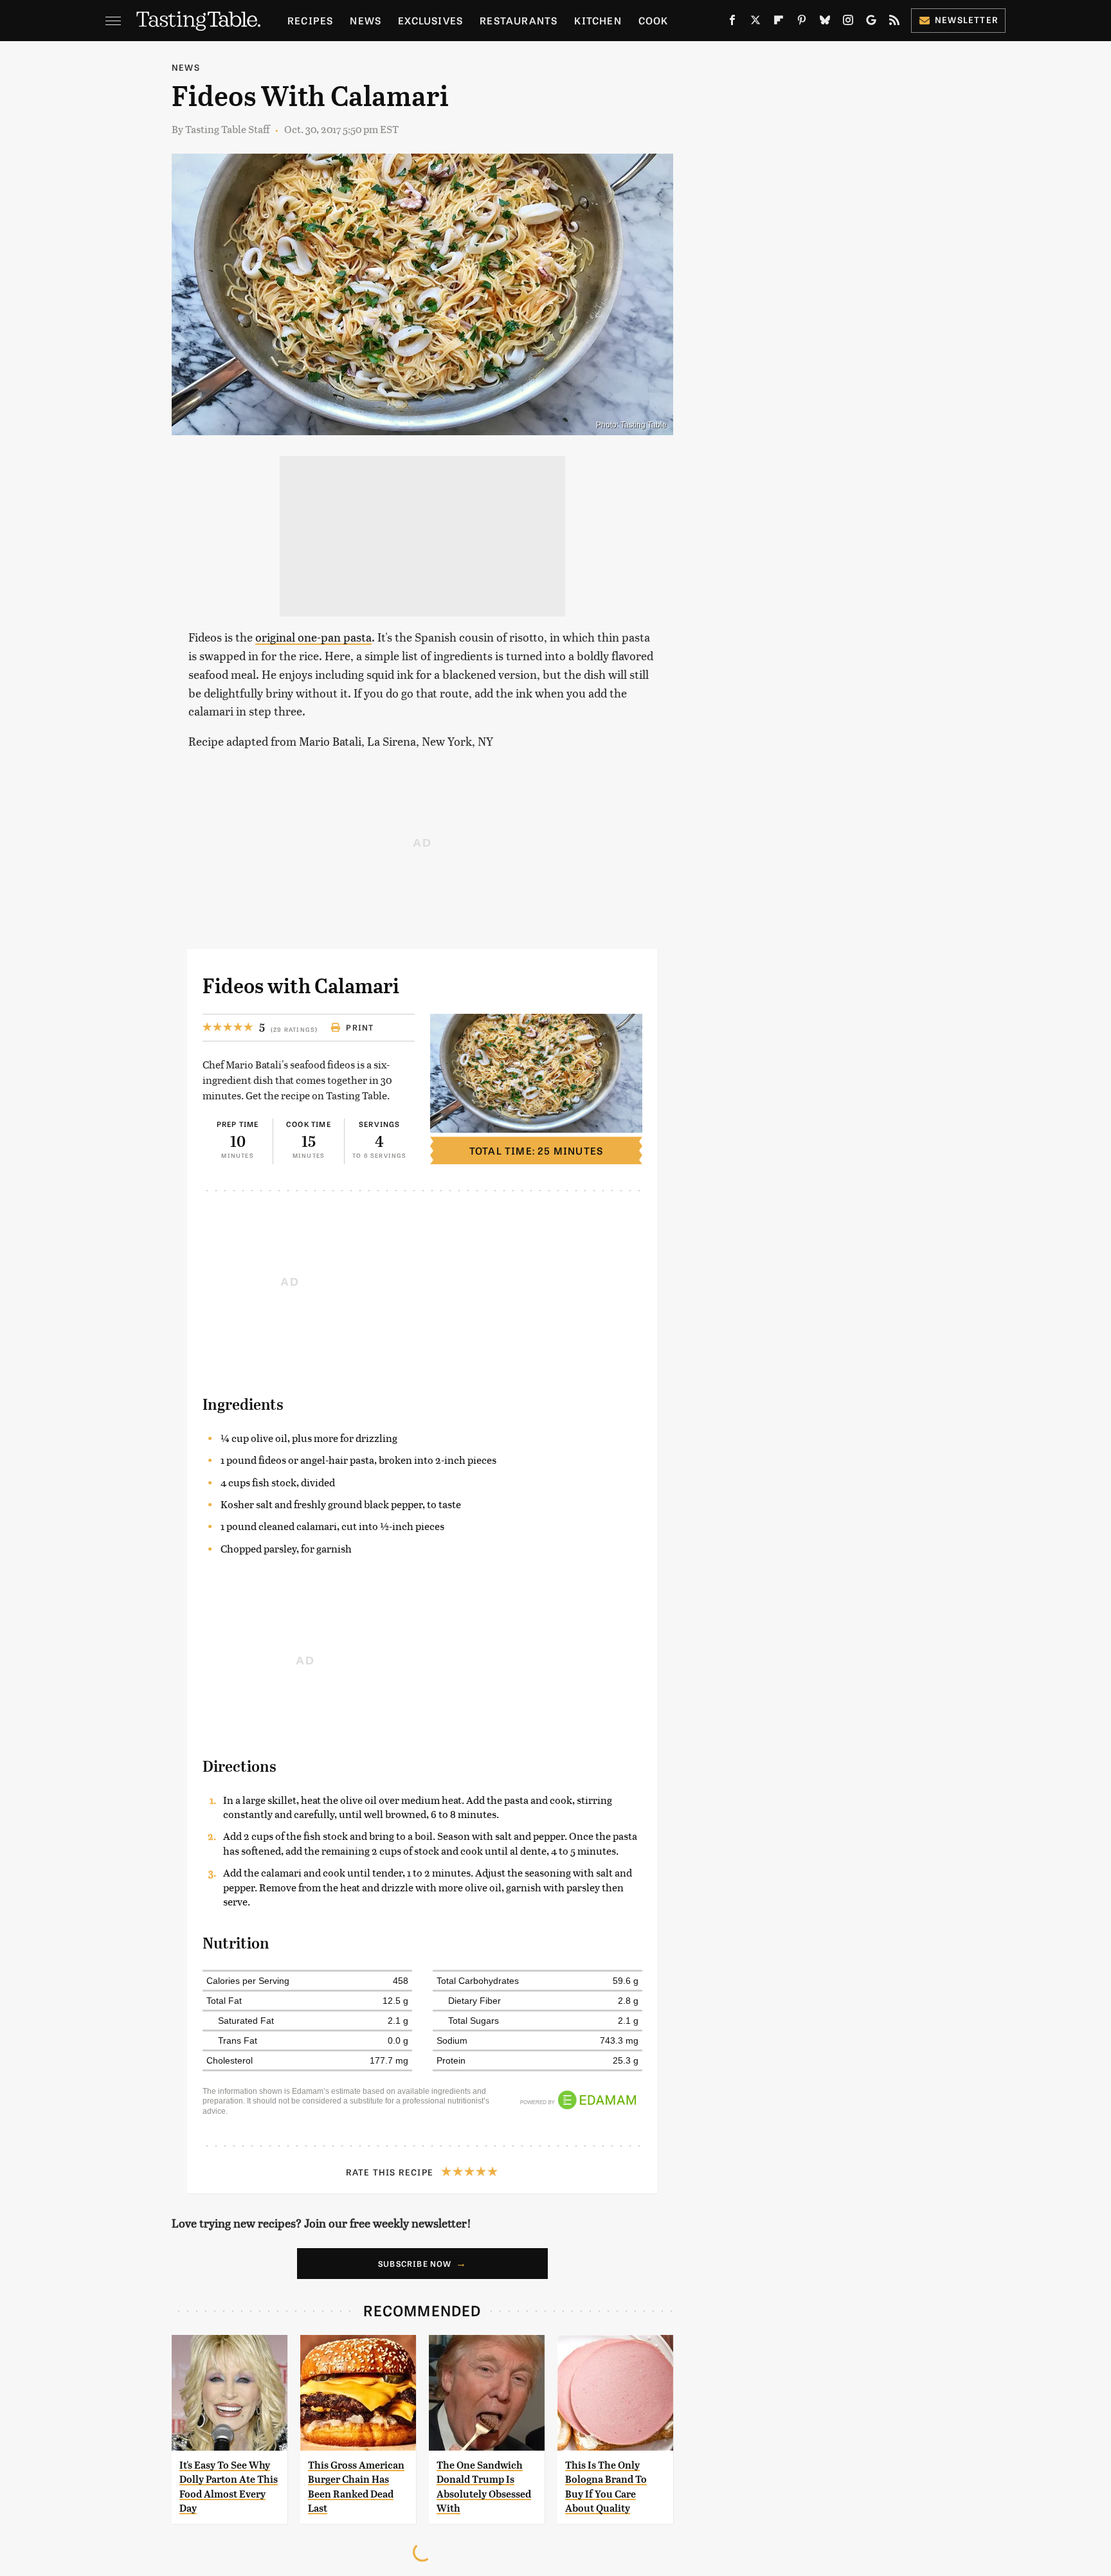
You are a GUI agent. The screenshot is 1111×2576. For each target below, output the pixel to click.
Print (360, 1027)
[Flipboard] (779, 23)
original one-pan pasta (313, 637)
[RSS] (894, 23)
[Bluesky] (825, 23)
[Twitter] (755, 23)
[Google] (871, 23)
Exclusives (430, 20)
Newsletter (967, 20)
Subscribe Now (415, 2264)
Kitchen (598, 20)
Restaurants (519, 20)
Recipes (310, 20)
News (366, 20)
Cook (654, 20)
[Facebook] (732, 23)
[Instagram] (848, 23)
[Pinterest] (802, 23)
